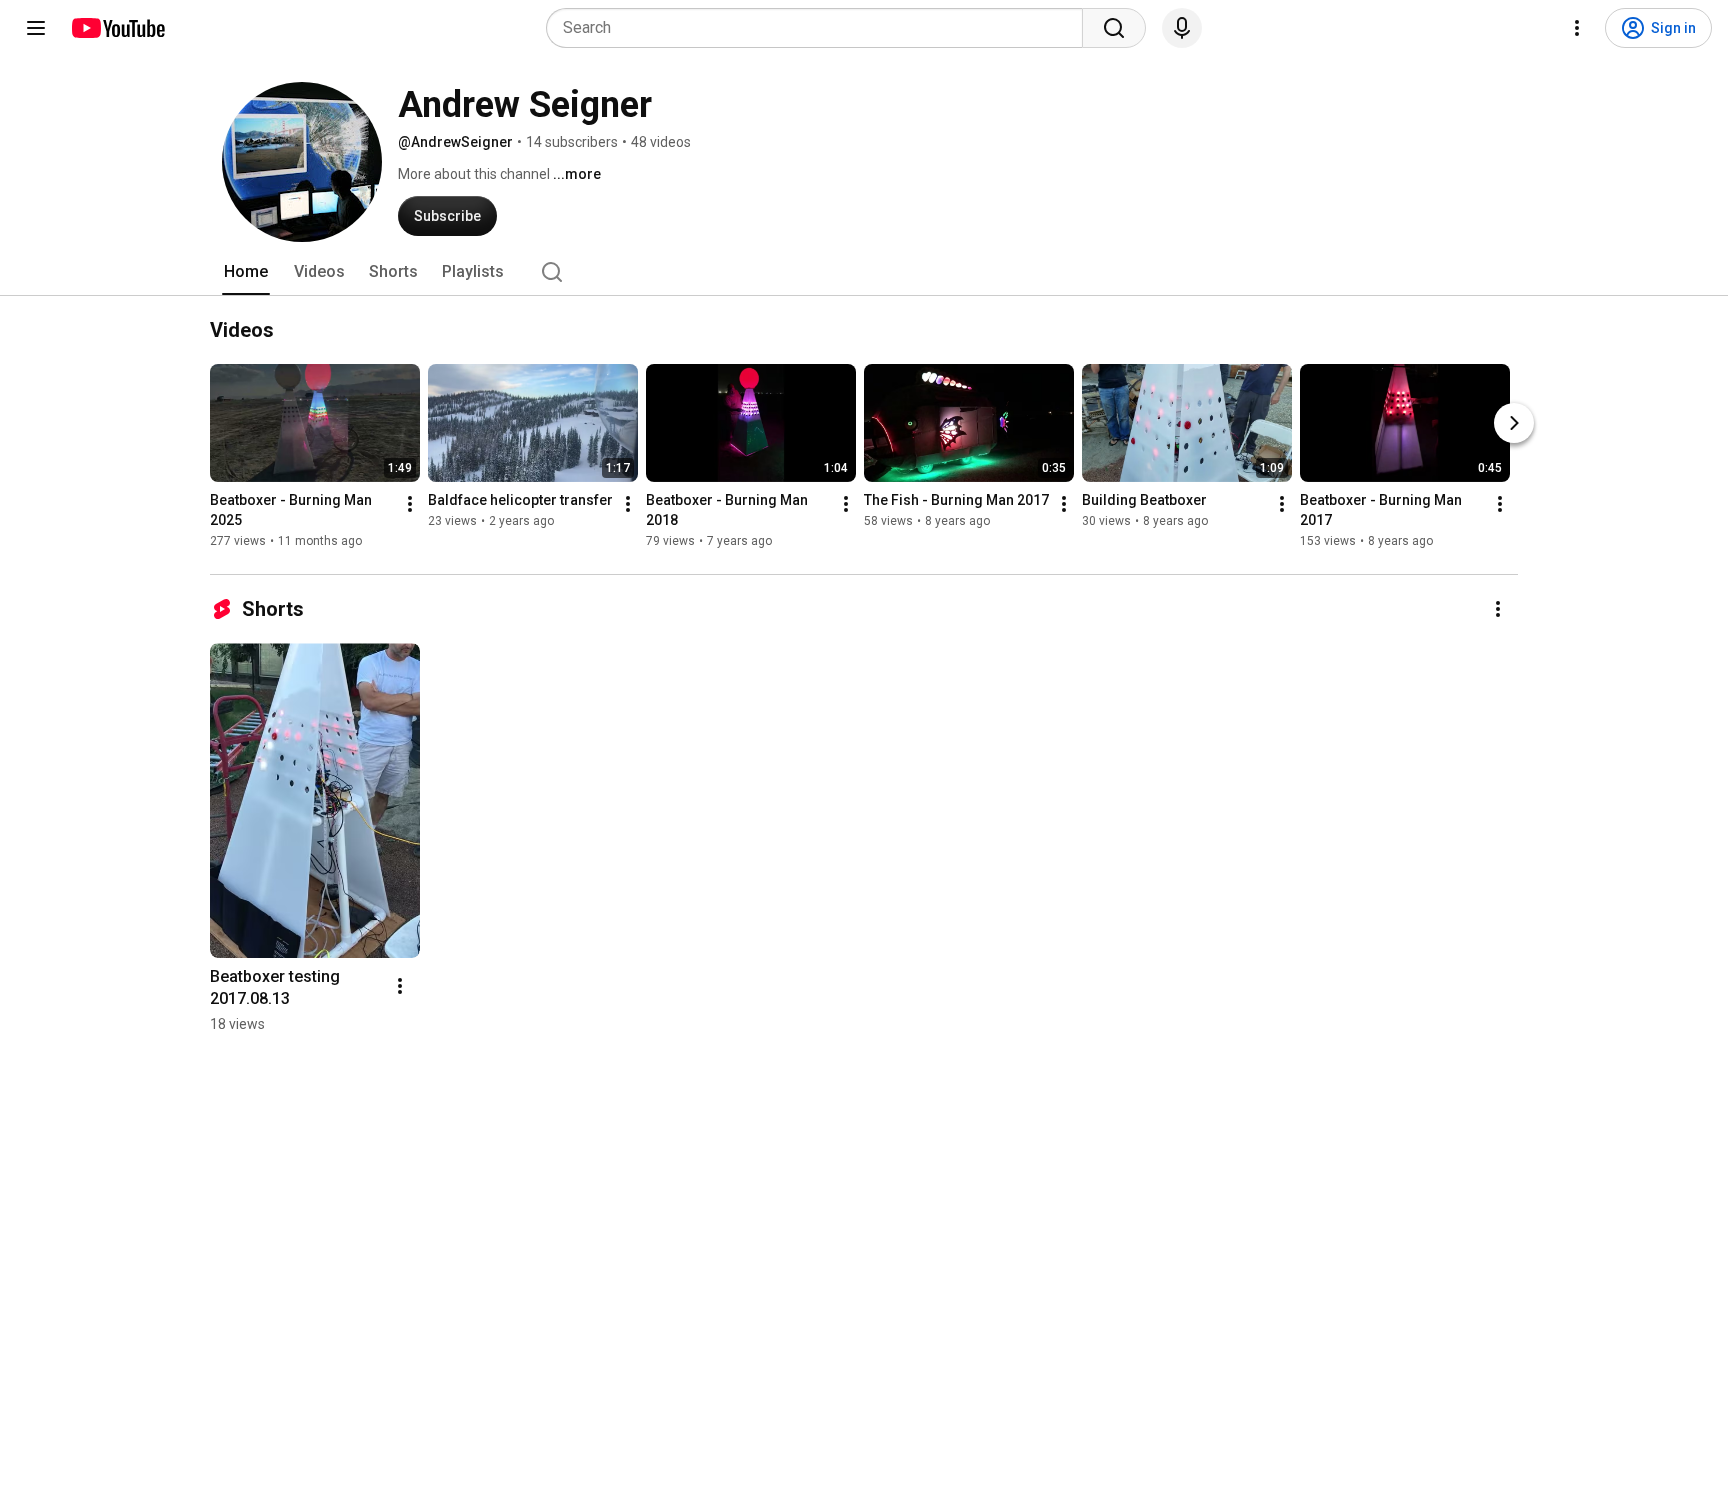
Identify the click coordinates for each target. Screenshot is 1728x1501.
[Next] (1514, 423)
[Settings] (1577, 28)
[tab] (246, 272)
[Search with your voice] (1182, 28)
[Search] (1114, 28)
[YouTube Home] (117, 28)
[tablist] (864, 272)
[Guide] (36, 28)
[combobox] (820, 28)
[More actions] (410, 504)
